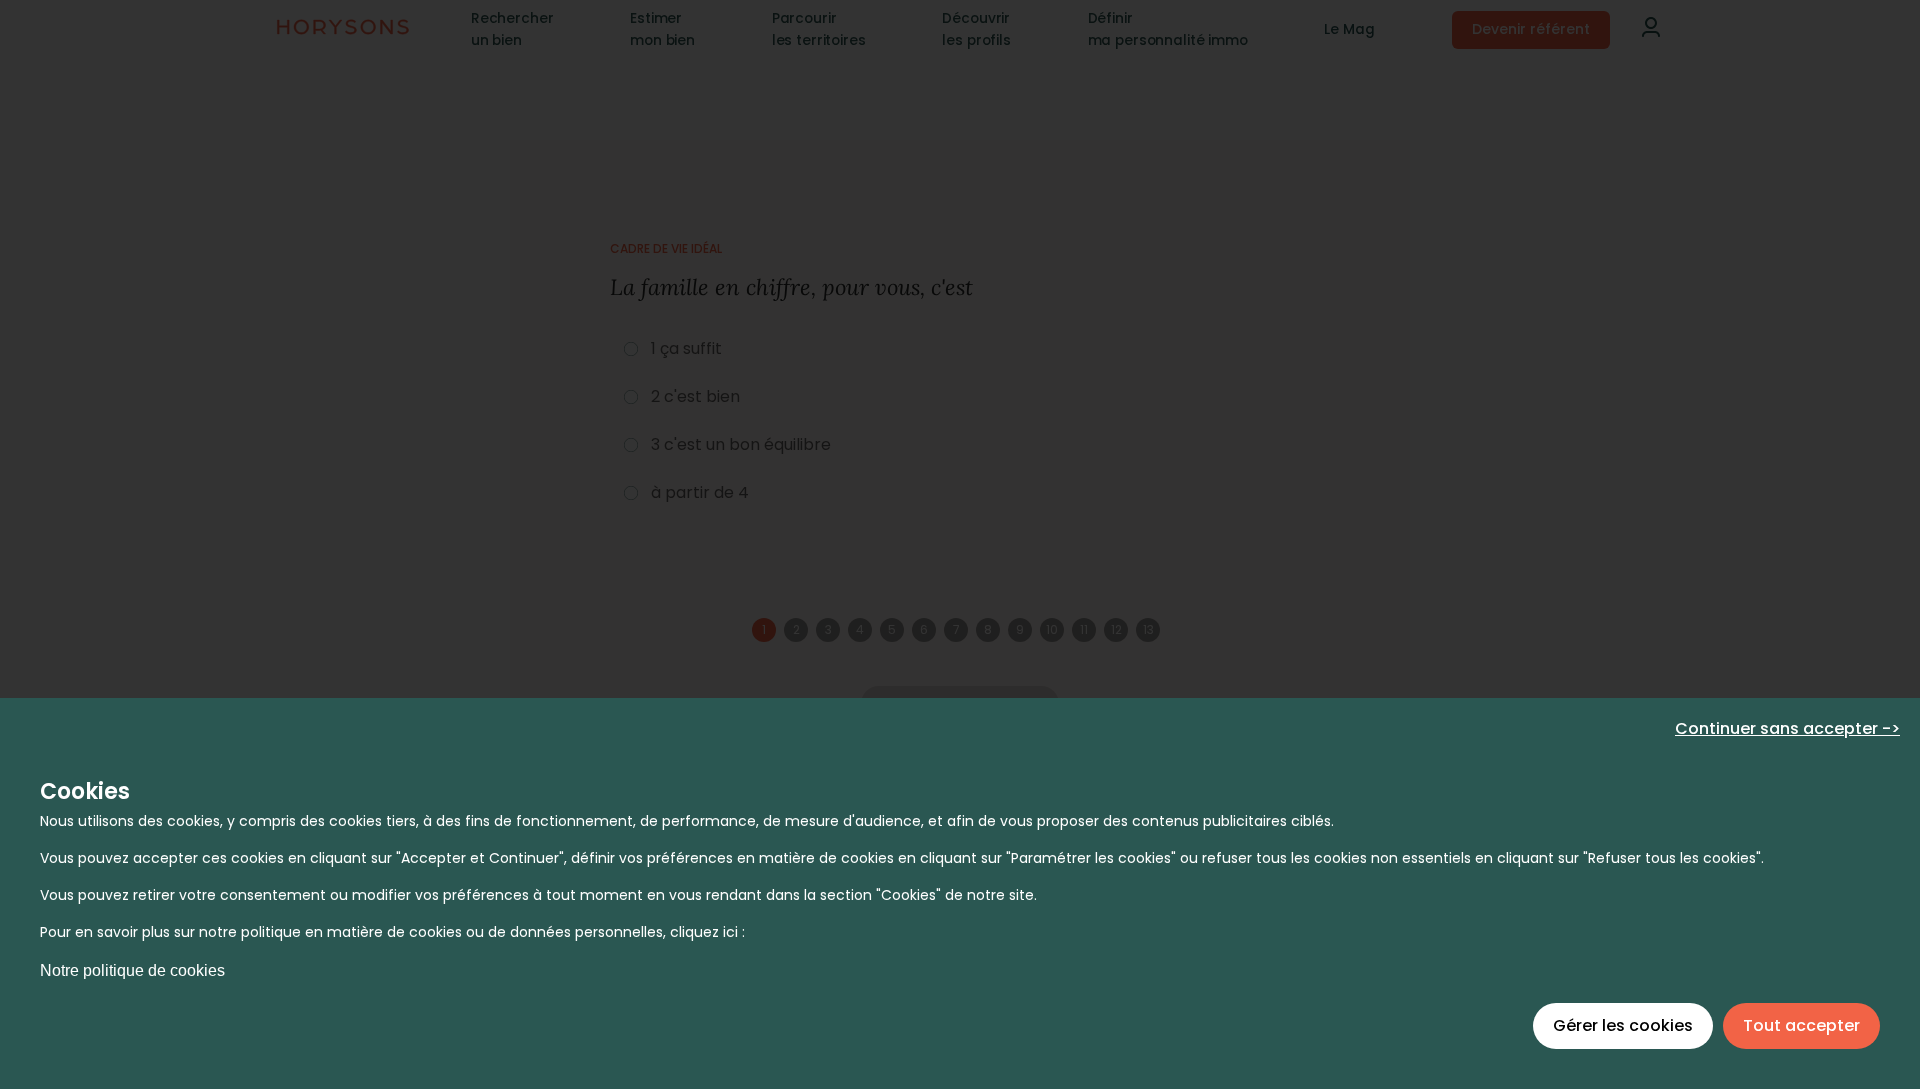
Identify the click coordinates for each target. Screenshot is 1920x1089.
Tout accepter (1801, 1025)
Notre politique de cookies (132, 970)
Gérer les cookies (1623, 1025)
